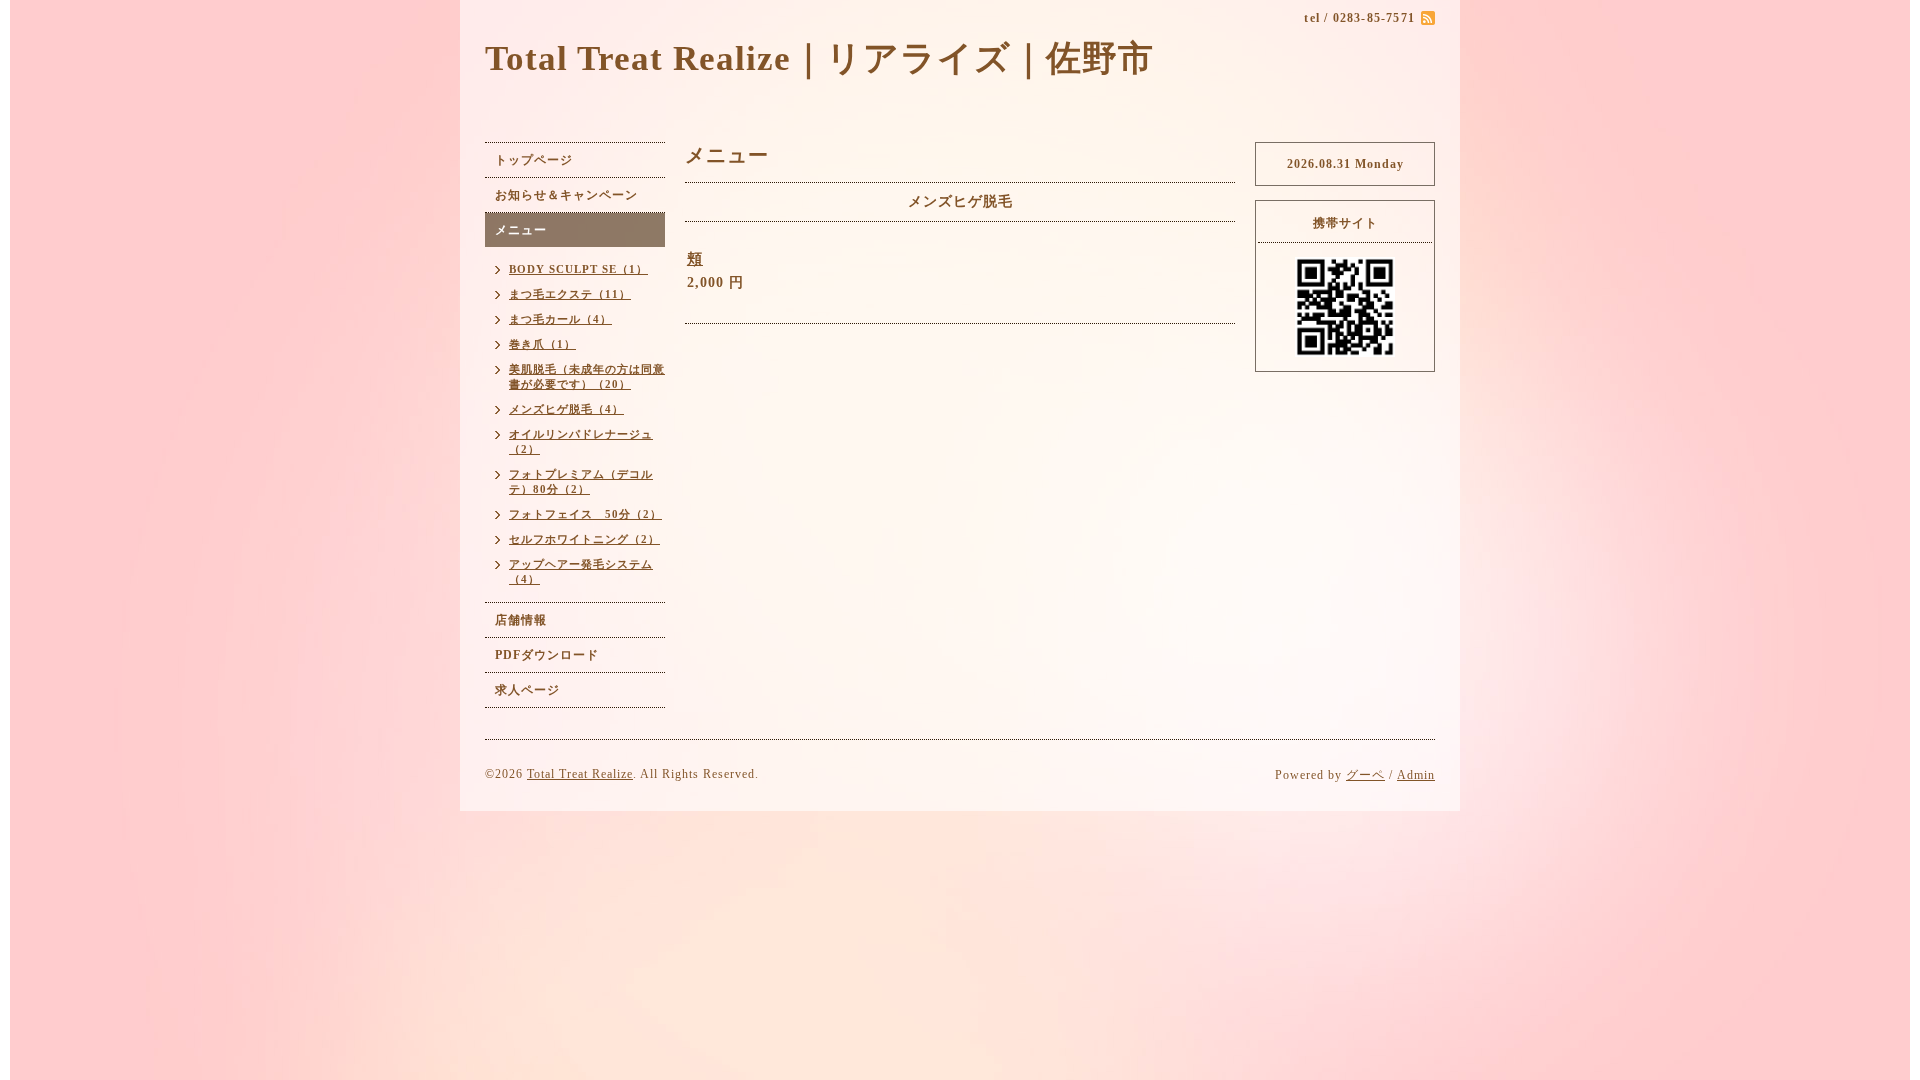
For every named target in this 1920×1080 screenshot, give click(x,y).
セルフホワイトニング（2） (584, 539)
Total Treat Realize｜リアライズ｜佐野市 (819, 58)
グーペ (1365, 775)
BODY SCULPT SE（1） (578, 269)
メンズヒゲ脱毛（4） (566, 409)
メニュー (521, 230)
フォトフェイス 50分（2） (585, 514)
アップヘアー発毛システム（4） (581, 571)
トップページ (534, 160)
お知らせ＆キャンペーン (566, 195)
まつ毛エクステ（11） (570, 294)
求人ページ (527, 690)
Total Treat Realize (580, 774)
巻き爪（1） (542, 344)
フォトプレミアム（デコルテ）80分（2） (581, 481)
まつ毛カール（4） (560, 319)
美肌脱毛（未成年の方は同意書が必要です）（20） (587, 376)
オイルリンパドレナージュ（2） (581, 441)
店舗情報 (521, 620)
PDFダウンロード (547, 655)
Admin (1416, 775)
